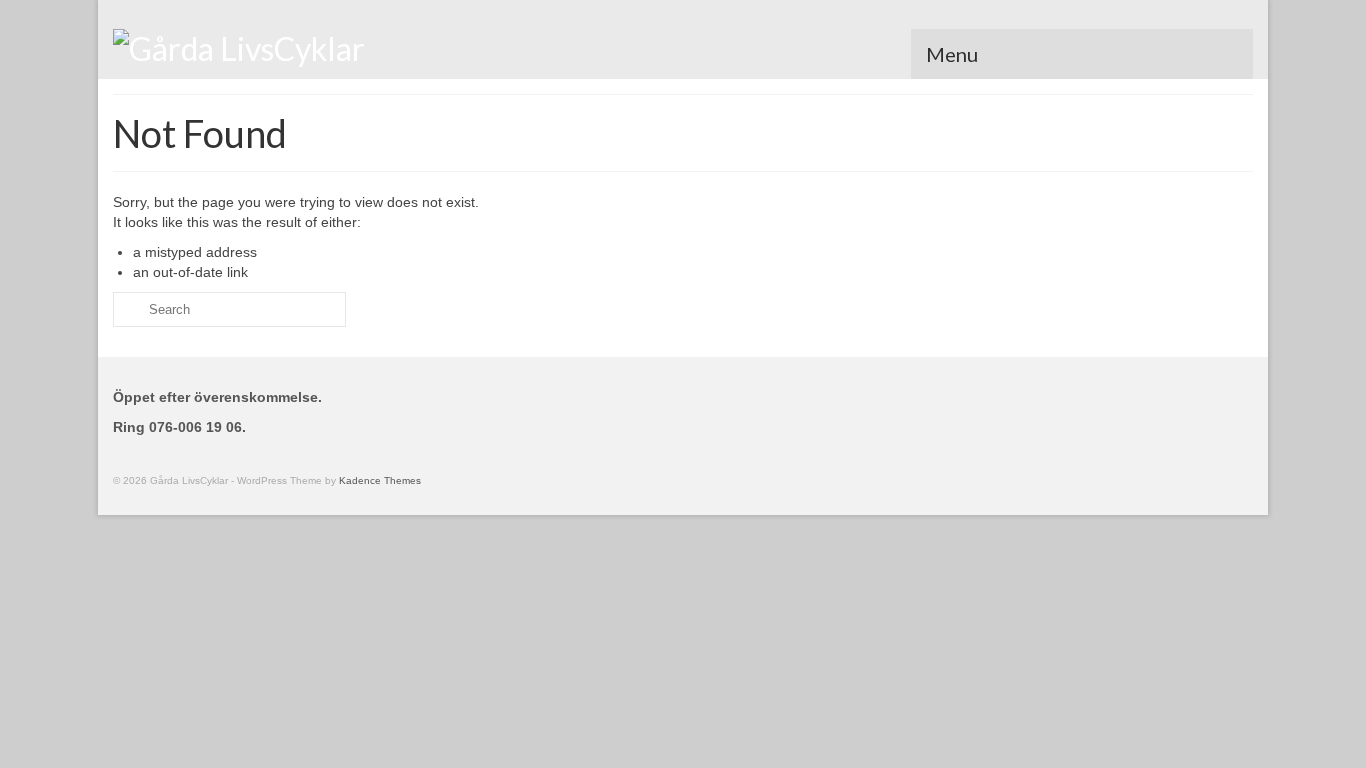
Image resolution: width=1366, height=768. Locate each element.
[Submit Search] (128, 309)
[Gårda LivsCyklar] (293, 47)
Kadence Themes (380, 480)
